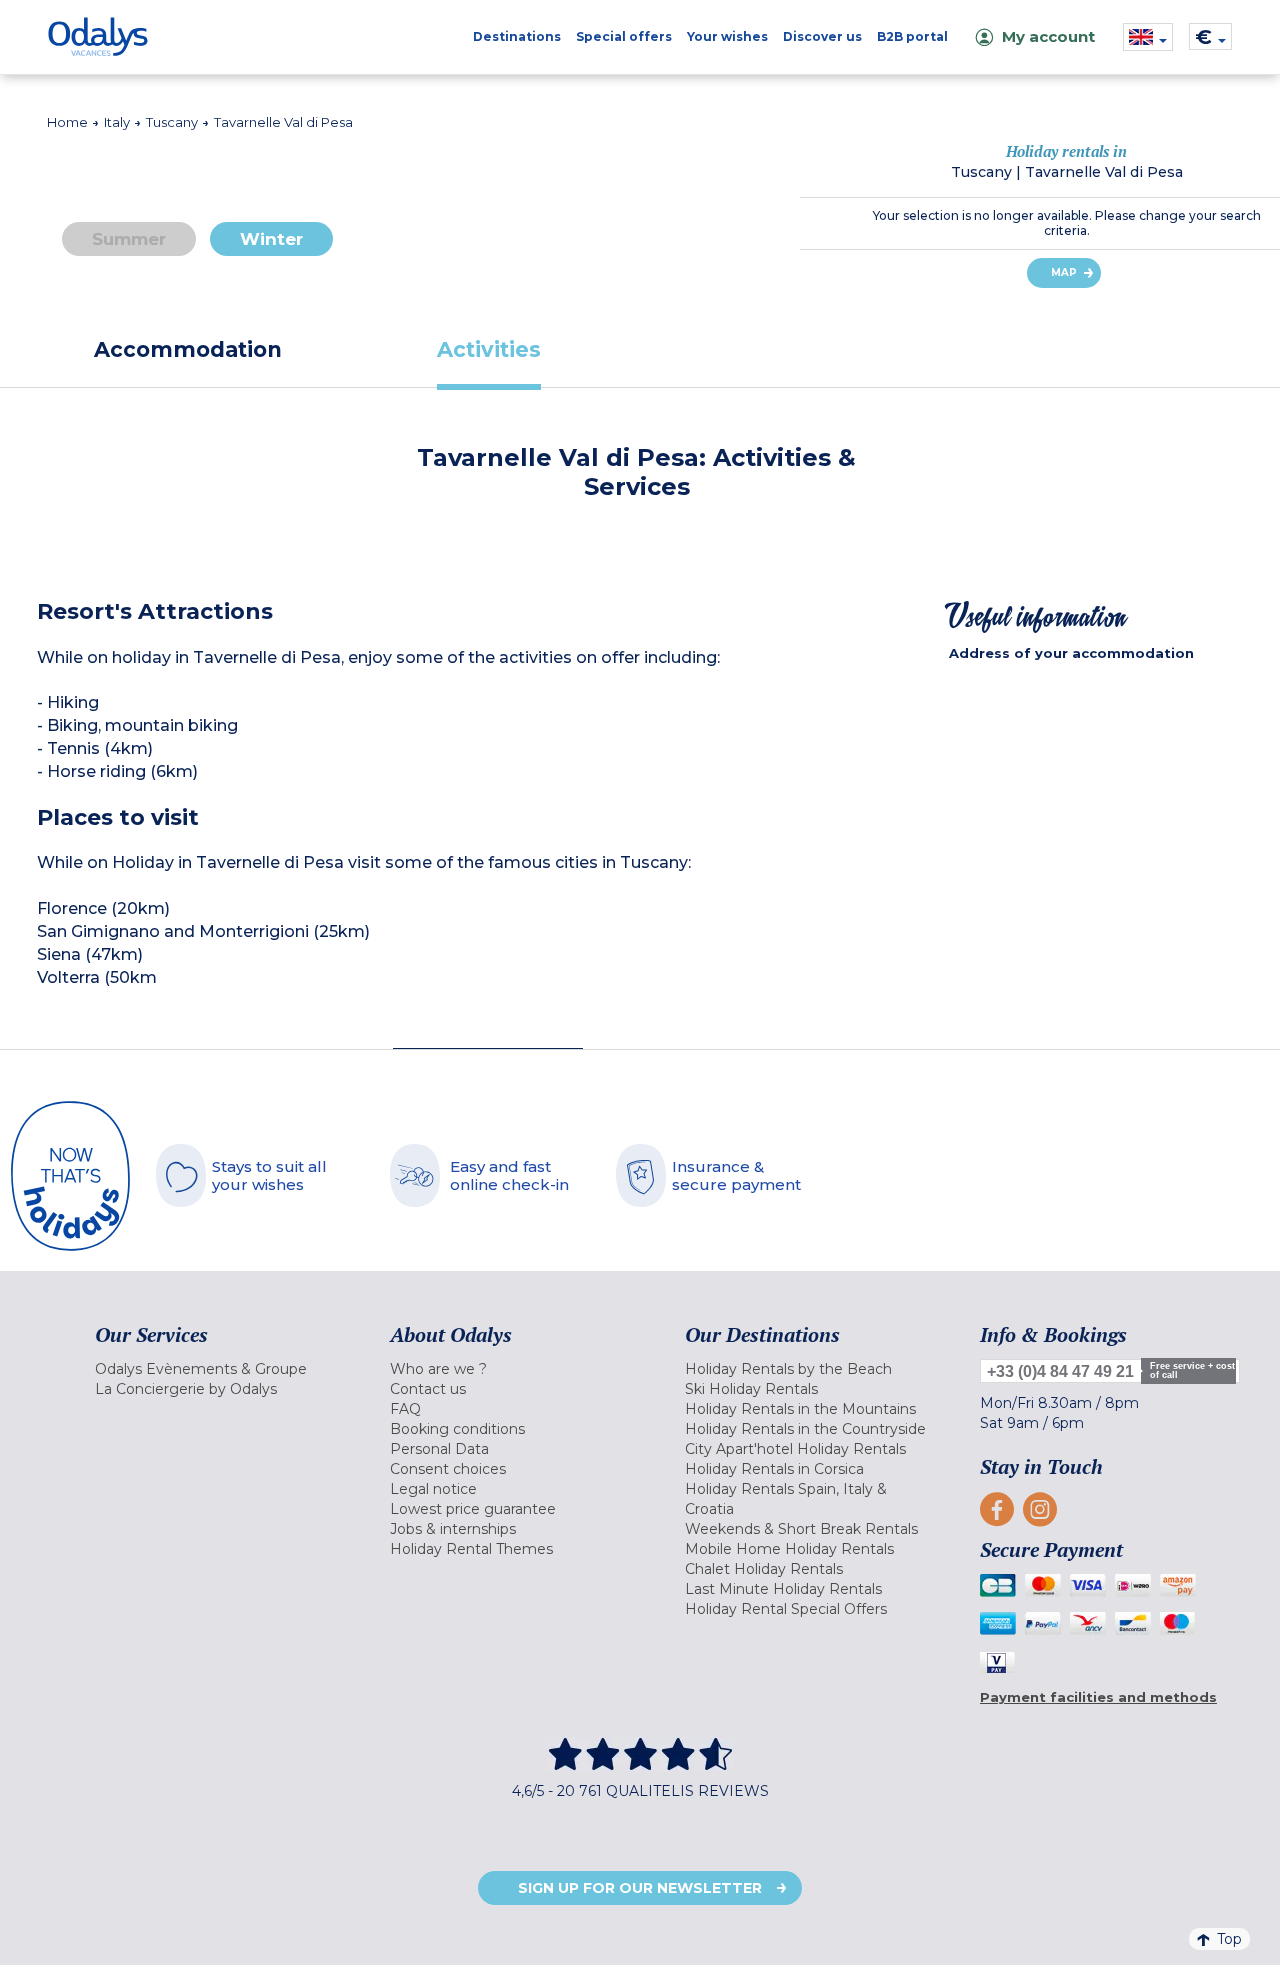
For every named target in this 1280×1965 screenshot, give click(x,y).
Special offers (624, 36)
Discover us (822, 36)
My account (1048, 36)
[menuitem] (217, 1369)
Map (1064, 272)
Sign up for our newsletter (640, 1888)
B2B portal (912, 36)
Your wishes (727, 36)
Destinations (517, 36)
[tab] (188, 349)
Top (1229, 1939)
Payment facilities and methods (1098, 1697)
